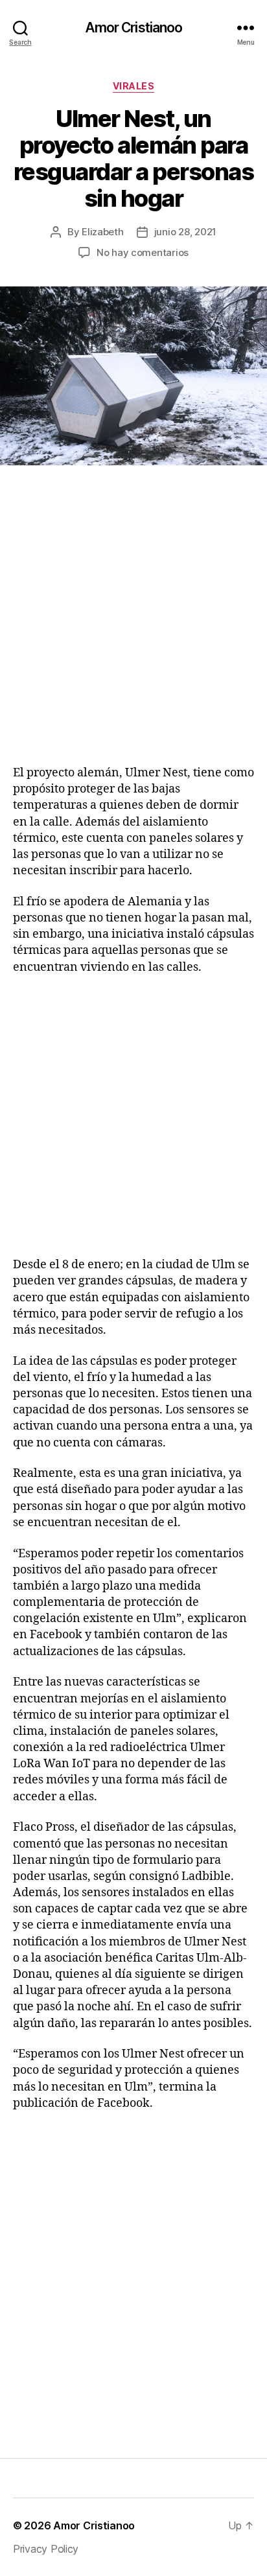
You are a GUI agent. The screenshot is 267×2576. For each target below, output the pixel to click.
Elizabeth (103, 232)
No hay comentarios (143, 252)
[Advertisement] (133, 631)
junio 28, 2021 (185, 232)
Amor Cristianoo (134, 28)
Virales (134, 86)
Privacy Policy (46, 2549)
